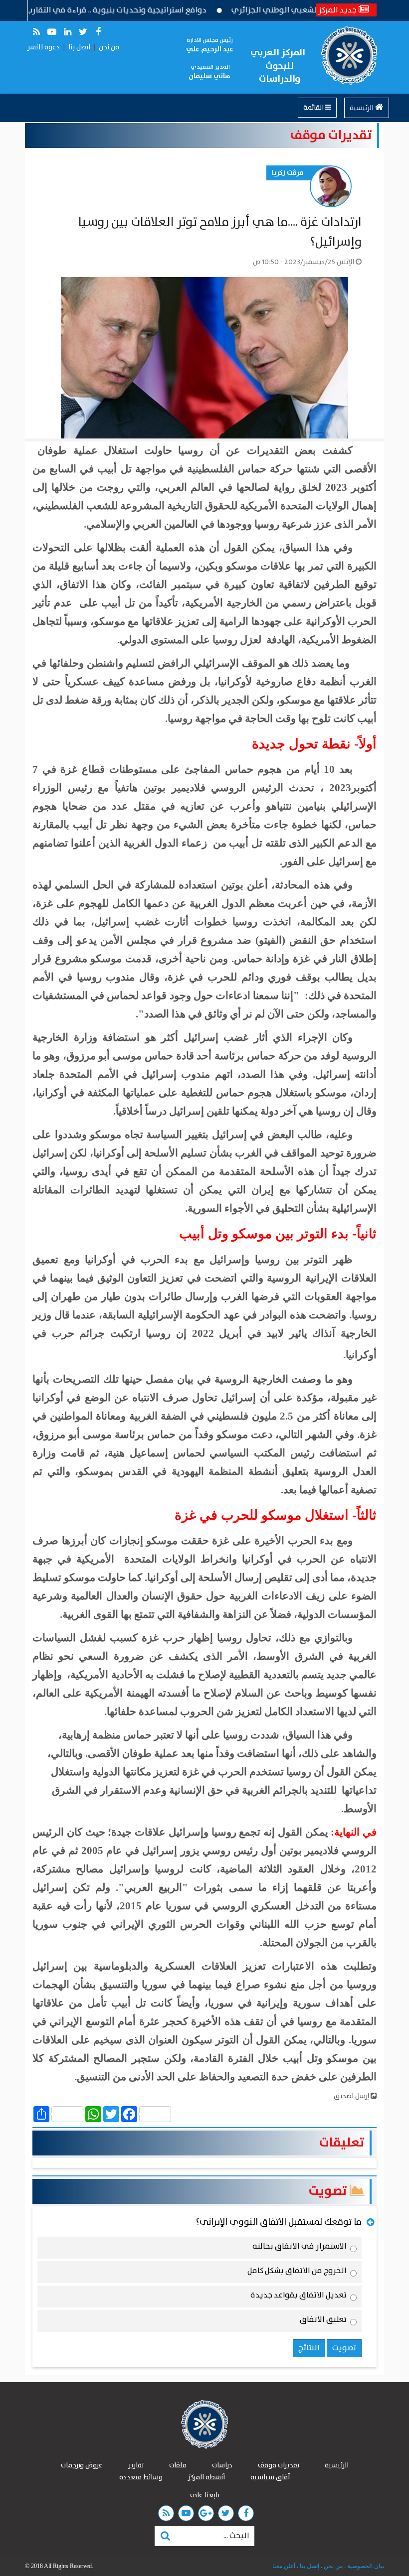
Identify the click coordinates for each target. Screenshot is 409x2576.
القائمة (314, 108)
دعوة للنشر (44, 47)
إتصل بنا (309, 2566)
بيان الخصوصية (365, 2566)
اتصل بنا (79, 47)
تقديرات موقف (331, 135)
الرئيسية (362, 108)
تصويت (329, 2191)
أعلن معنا (284, 2566)
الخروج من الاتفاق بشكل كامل (297, 2273)
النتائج (309, 2348)
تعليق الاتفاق (323, 2321)
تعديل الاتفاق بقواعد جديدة (299, 2297)
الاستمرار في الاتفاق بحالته (300, 2248)
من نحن (109, 47)
